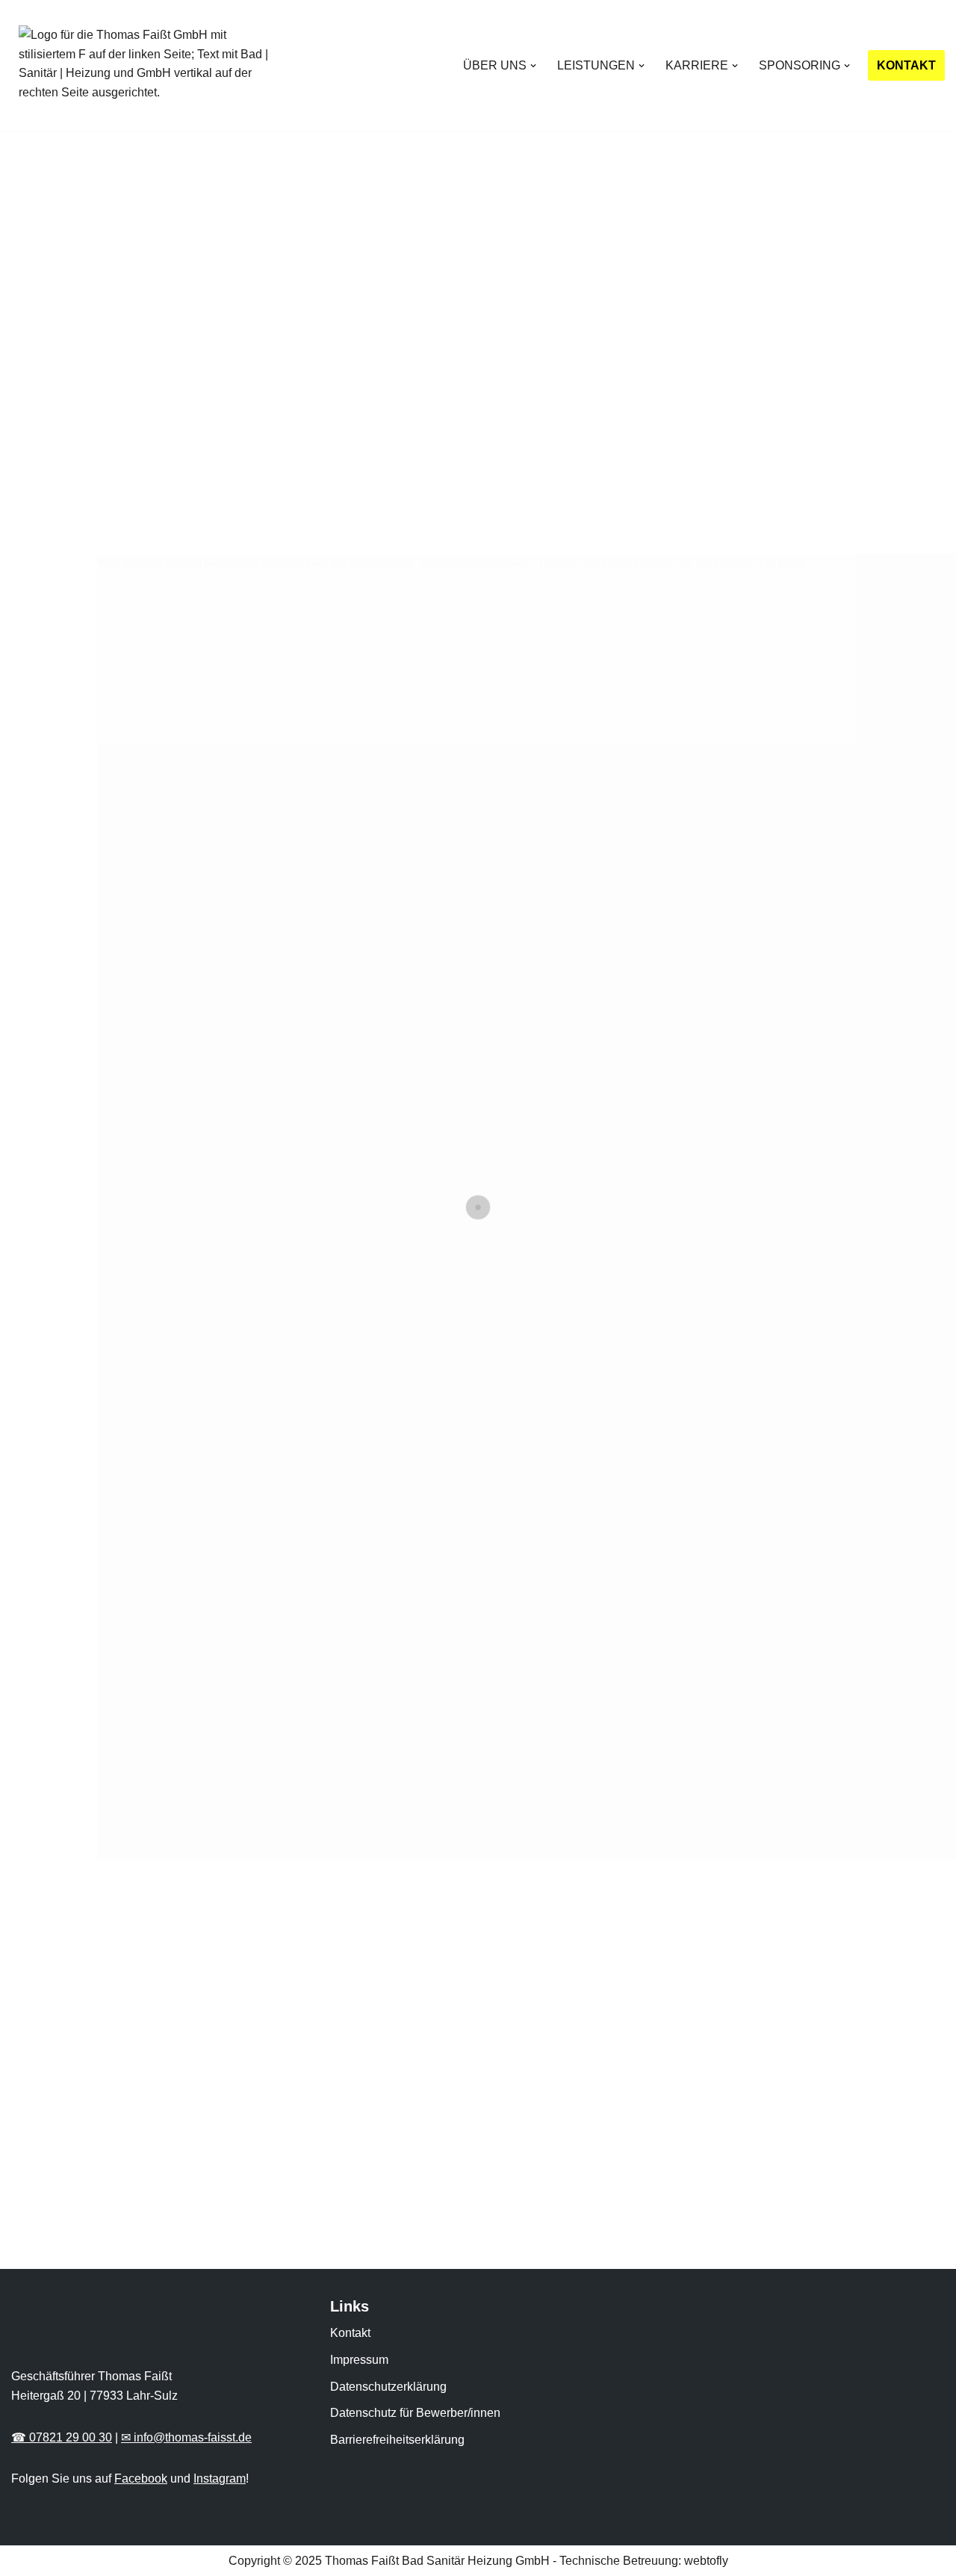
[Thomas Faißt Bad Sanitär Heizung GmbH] (149, 65)
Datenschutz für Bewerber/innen (415, 2413)
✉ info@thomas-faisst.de (186, 2437)
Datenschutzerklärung (388, 2387)
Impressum (359, 2360)
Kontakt (350, 2333)
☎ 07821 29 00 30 (62, 2437)
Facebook (141, 2479)
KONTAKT (906, 65)
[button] (533, 66)
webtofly (706, 2561)
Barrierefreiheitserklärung (397, 2440)
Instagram (220, 2479)
